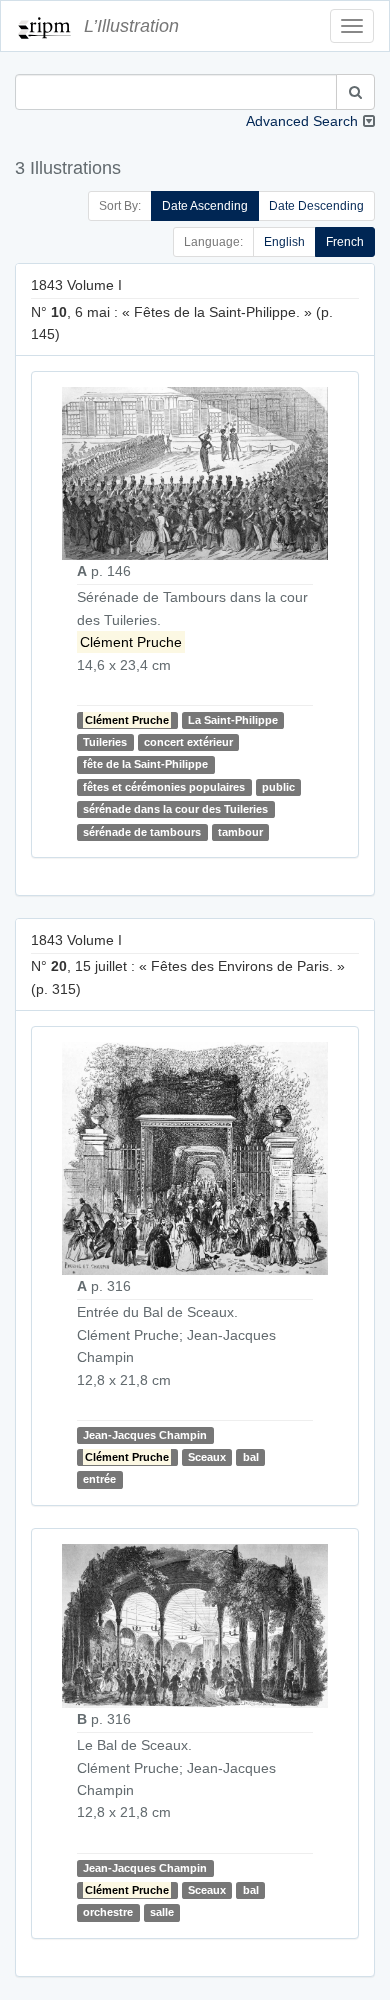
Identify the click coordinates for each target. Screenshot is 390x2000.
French (345, 242)
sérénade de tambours (142, 832)
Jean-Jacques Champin (145, 1435)
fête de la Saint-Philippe (145, 765)
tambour (240, 832)
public (278, 787)
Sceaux (207, 1457)
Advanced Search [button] (302, 121)
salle (162, 1912)
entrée (99, 1479)
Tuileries (105, 742)
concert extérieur (188, 742)
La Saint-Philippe (233, 720)
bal (251, 1457)
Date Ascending (205, 206)
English (284, 242)
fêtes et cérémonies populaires (164, 787)
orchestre (108, 1912)
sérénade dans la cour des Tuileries (175, 809)
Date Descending (316, 206)
